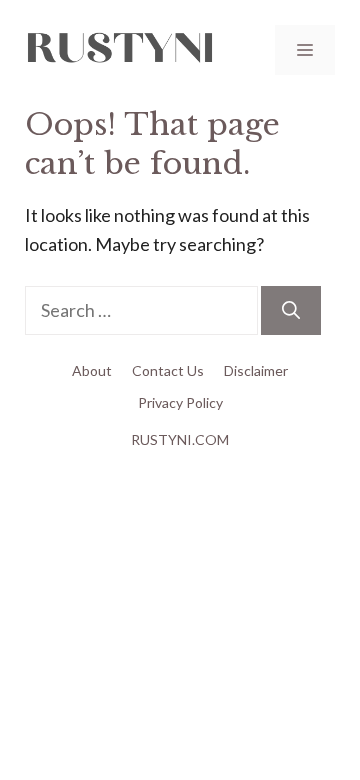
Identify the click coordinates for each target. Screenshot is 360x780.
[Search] (291, 310)
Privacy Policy (180, 402)
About (92, 370)
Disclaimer (256, 370)
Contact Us (168, 370)
